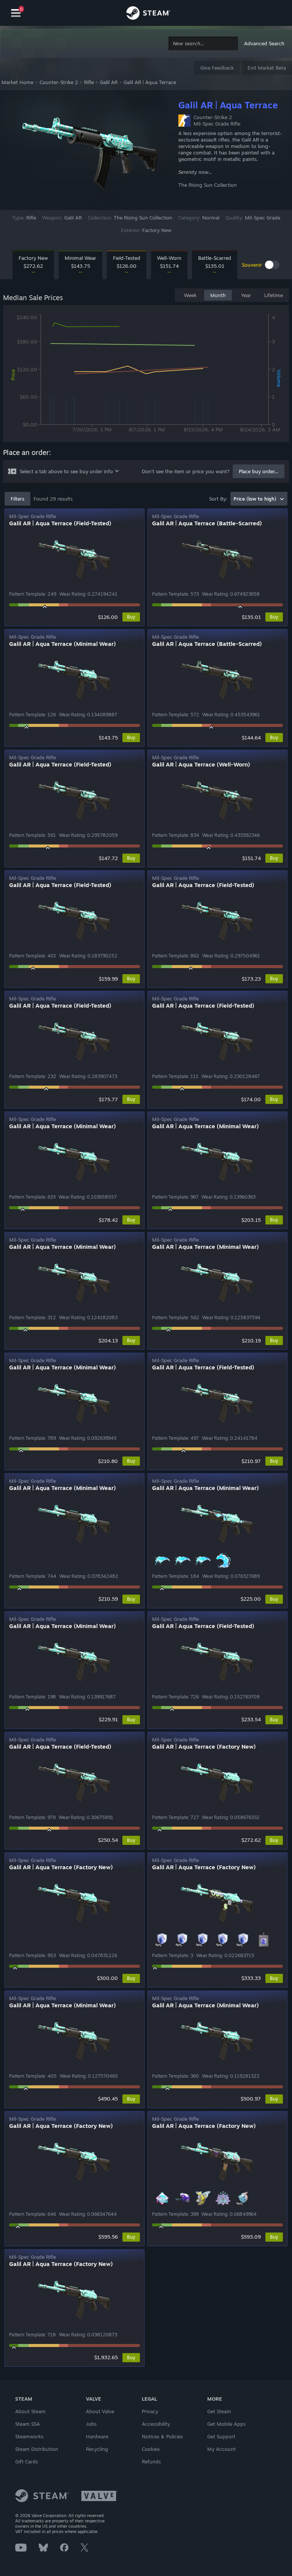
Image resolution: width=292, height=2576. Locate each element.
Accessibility (156, 2424)
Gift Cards (27, 2462)
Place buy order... (259, 471)
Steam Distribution (37, 2449)
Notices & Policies (162, 2436)
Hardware (97, 2436)
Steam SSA (28, 2424)
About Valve (100, 2411)
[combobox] (203, 44)
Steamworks (29, 2436)
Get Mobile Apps (226, 2424)
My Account (221, 2449)
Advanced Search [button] (264, 43)
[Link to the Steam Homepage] (148, 14)
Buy (131, 617)
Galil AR (109, 82)
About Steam (30, 2411)
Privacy (150, 2411)
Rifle (89, 82)
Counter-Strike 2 (59, 82)
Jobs (91, 2424)
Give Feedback (217, 68)
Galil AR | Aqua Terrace (150, 82)
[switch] (272, 265)
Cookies (151, 2449)
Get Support (221, 2436)
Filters (17, 499)
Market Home (17, 82)
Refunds (151, 2462)
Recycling (97, 2449)
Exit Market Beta (267, 68)
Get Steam (219, 2411)
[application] (146, 375)
